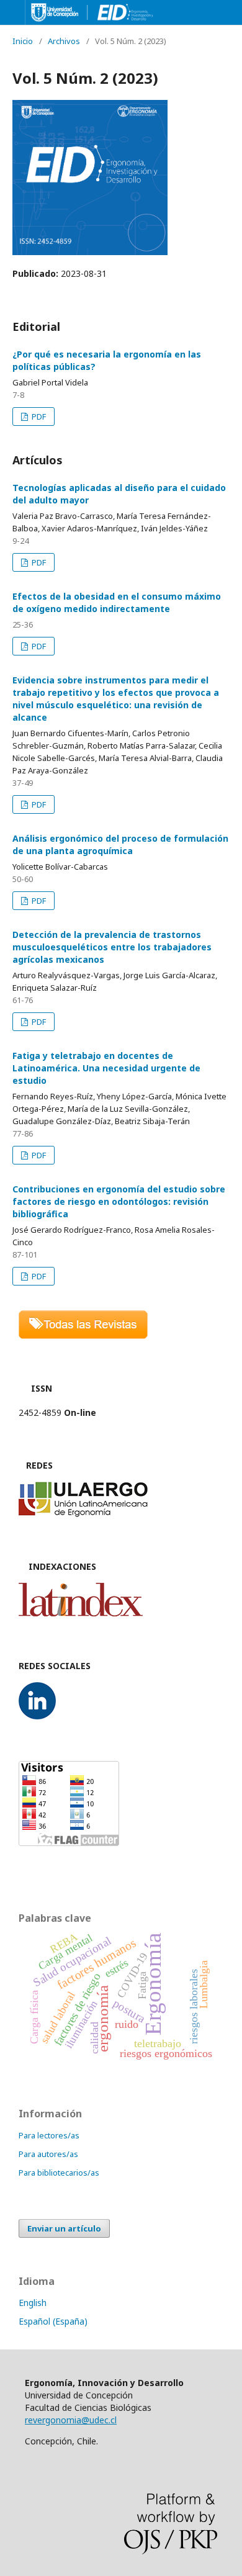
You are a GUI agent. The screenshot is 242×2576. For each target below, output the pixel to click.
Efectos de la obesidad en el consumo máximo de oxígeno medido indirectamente (117, 602)
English (33, 2303)
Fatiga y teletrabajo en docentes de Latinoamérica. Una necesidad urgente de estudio (106, 1068)
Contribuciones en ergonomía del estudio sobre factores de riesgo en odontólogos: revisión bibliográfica (119, 1201)
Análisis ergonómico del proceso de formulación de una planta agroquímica (120, 844)
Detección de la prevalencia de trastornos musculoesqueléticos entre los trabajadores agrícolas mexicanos (112, 947)
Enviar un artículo (64, 2228)
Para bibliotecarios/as (59, 2173)
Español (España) (53, 2321)
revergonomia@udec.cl (71, 2420)
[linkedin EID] (37, 1716)
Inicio (23, 41)
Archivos (64, 41)
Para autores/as (48, 2154)
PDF (38, 417)
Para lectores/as (49, 2135)
